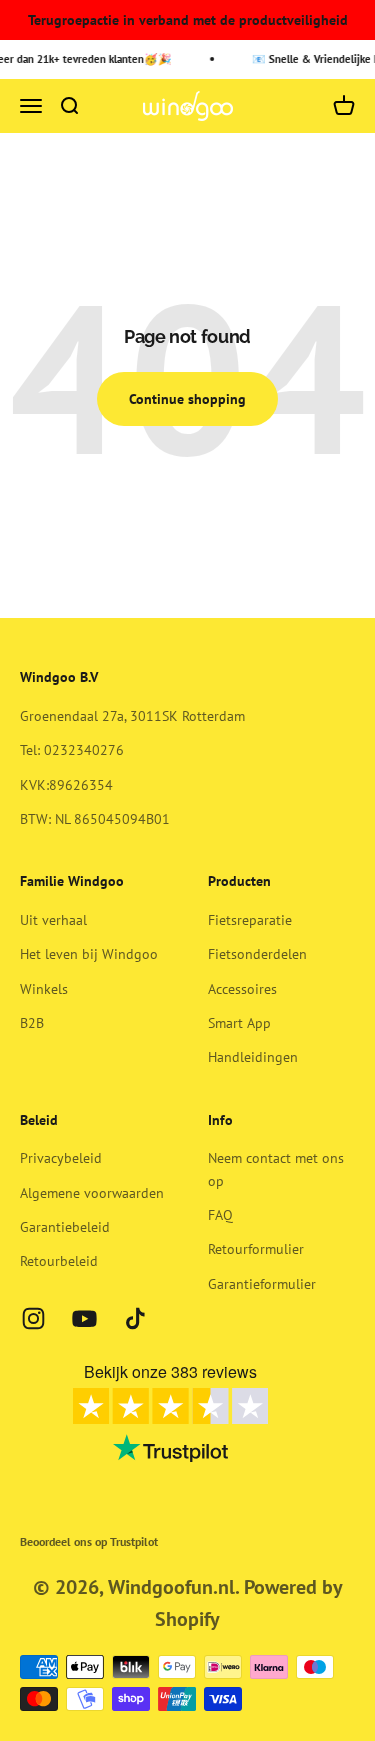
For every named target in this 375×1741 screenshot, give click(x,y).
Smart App (239, 1023)
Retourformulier (256, 1249)
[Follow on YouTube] (84, 1318)
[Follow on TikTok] (135, 1318)
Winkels (44, 989)
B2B (32, 1023)
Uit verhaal (53, 920)
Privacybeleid (61, 1158)
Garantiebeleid (65, 1227)
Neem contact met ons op (276, 1169)
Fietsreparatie (250, 920)
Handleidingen (253, 1057)
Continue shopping (187, 399)
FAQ (220, 1215)
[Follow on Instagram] (33, 1318)
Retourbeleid (59, 1261)
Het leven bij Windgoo (89, 954)
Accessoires (242, 989)
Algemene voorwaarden (92, 1193)
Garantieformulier (262, 1284)
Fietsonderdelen (257, 954)
